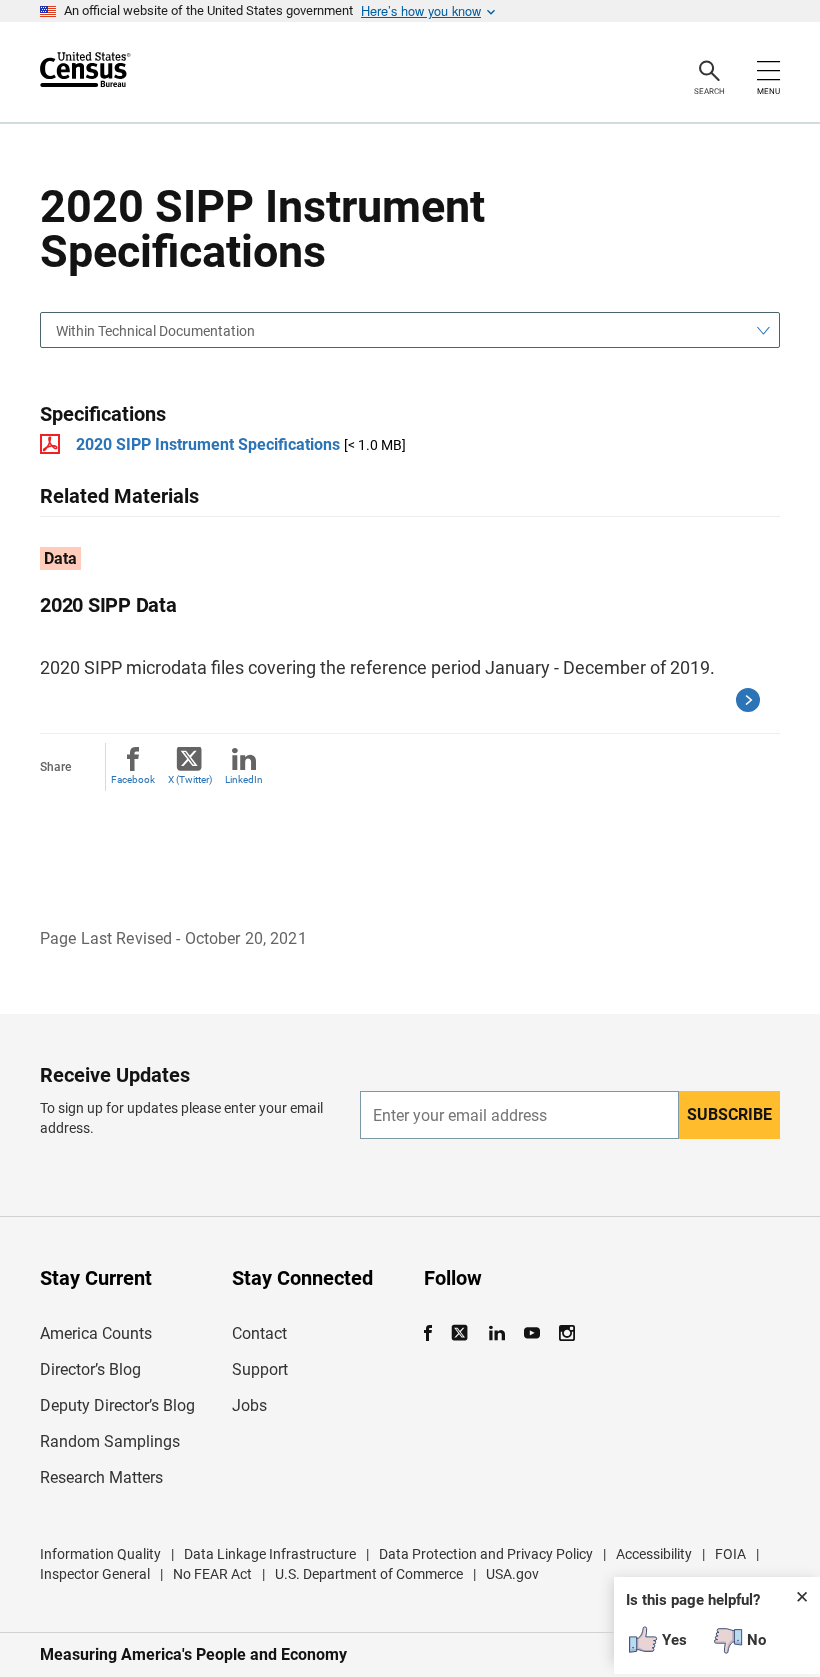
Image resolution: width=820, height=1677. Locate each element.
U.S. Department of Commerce (369, 1574)
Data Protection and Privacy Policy (486, 1554)
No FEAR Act (212, 1574)
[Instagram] (566, 1333)
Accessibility (654, 1554)
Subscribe (729, 1114)
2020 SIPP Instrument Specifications (208, 444)
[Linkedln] (496, 1333)
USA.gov (512, 1574)
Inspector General (95, 1574)
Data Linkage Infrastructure (270, 1554)
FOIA (730, 1554)
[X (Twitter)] (461, 1333)
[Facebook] (434, 1333)
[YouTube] (531, 1333)
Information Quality (100, 1554)
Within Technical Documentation (155, 331)
